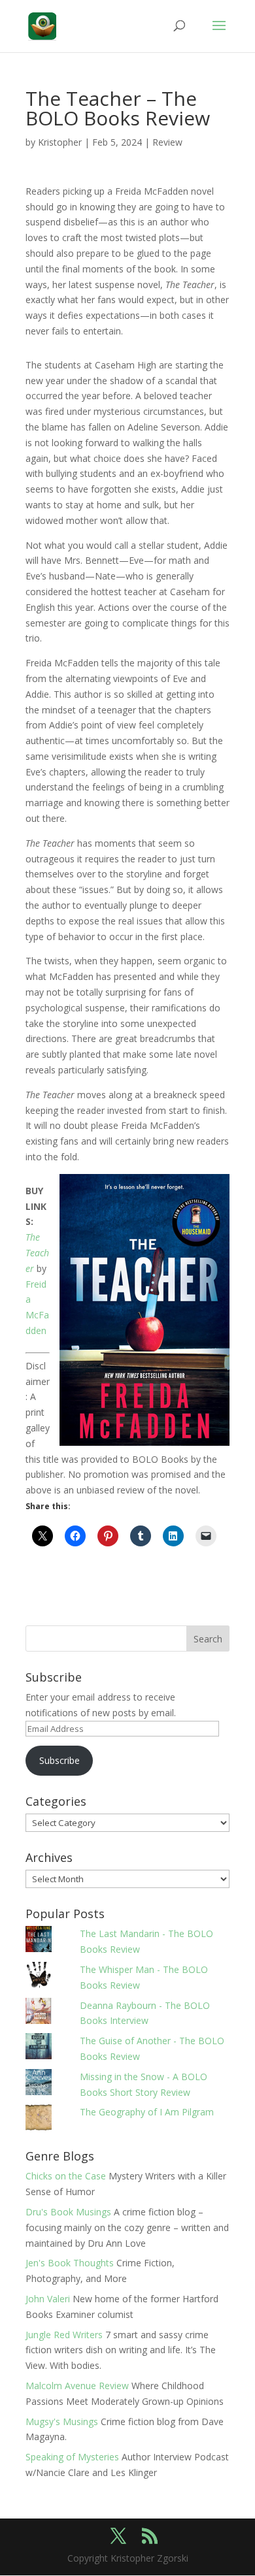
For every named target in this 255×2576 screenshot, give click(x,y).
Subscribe (59, 1760)
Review (167, 142)
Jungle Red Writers (64, 2335)
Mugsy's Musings (62, 2421)
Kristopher (60, 142)
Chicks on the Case (66, 2176)
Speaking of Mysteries (72, 2457)
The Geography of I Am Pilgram (147, 2112)
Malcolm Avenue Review (77, 2386)
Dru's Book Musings (68, 2212)
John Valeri (48, 2299)
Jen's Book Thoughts (70, 2263)
